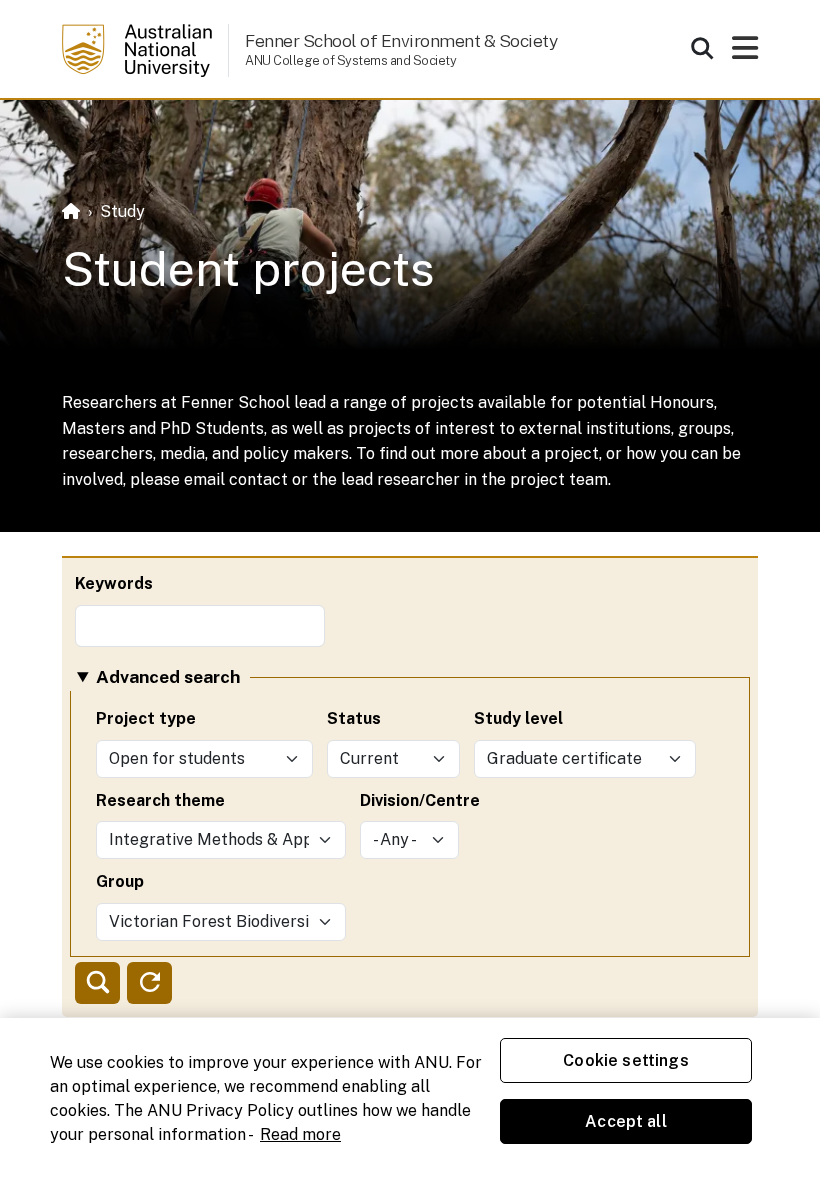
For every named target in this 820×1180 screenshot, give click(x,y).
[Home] (71, 211)
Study (122, 211)
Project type (146, 718)
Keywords (114, 583)
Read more (300, 1134)
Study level (518, 718)
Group (120, 881)
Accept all (626, 1121)
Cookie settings (625, 1060)
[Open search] (702, 48)
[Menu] (745, 53)
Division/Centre (420, 800)
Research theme (160, 800)
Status (354, 718)
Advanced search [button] (168, 676)
